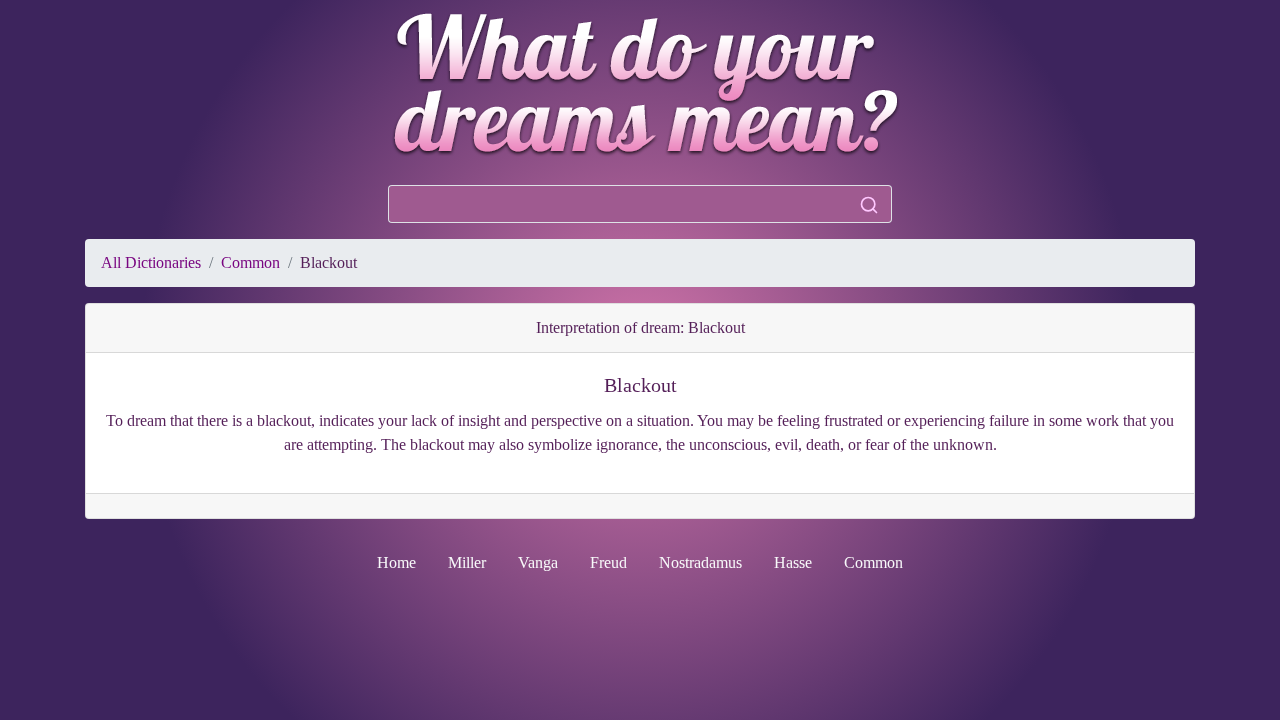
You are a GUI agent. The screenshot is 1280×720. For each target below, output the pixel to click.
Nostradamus (700, 562)
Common (250, 262)
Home (396, 562)
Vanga (538, 562)
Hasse (793, 562)
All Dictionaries (151, 262)
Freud (608, 562)
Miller (467, 562)
